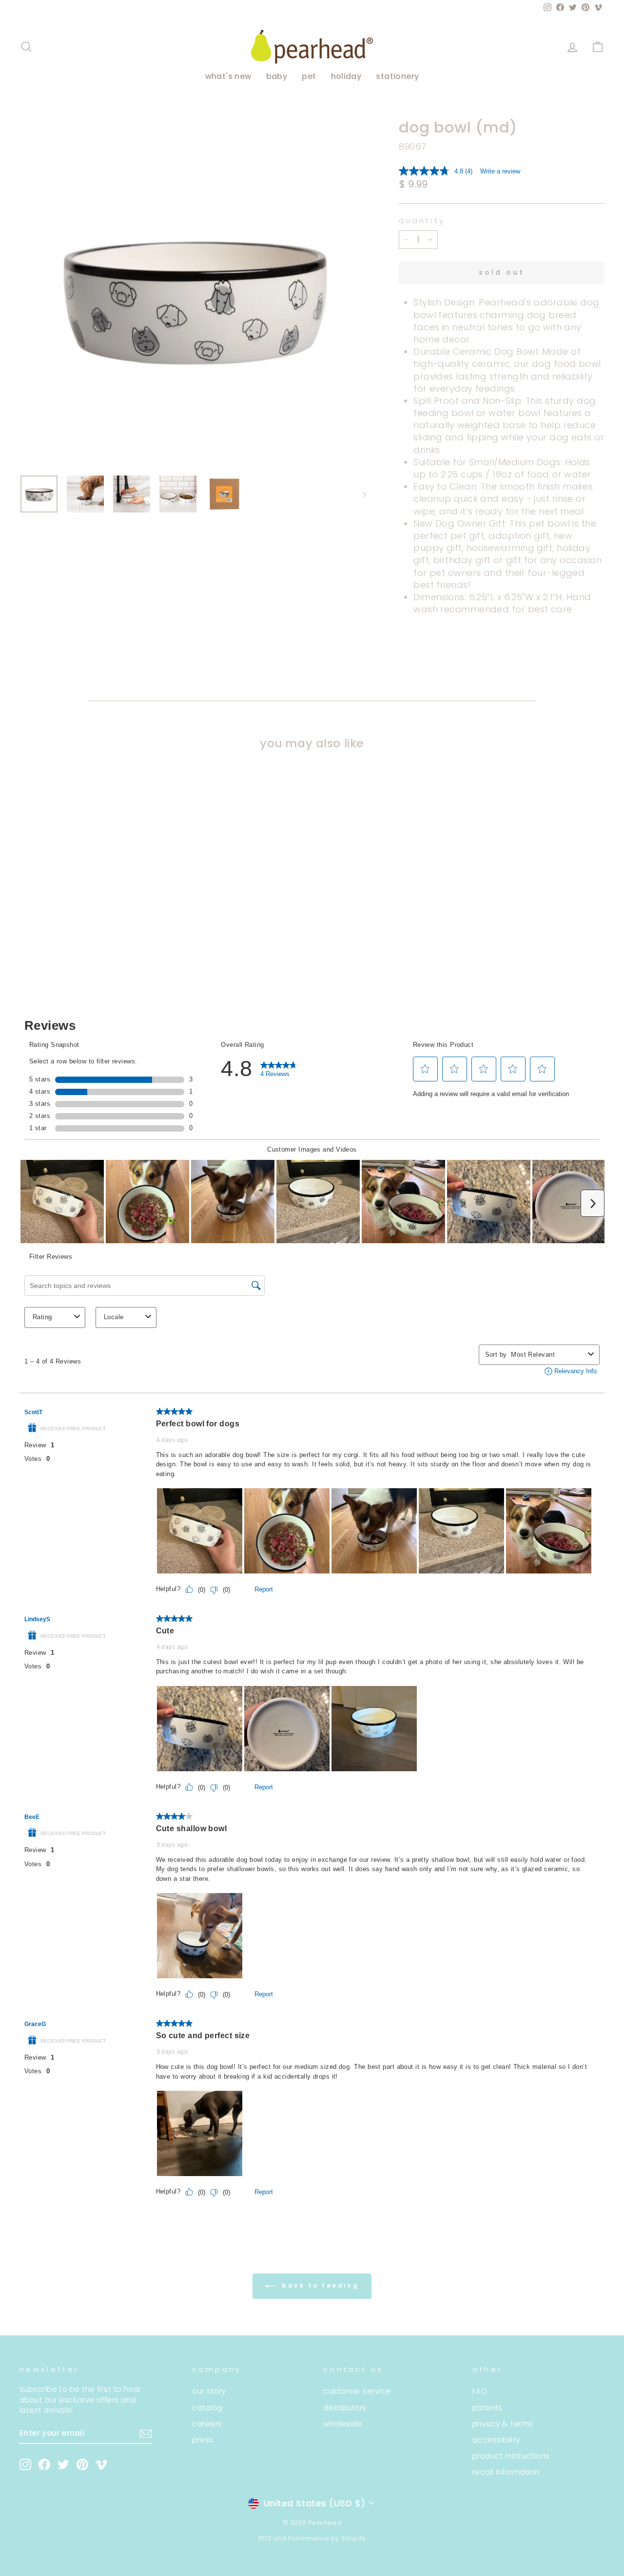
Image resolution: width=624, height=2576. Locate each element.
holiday (346, 76)
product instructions (511, 2456)
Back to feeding (319, 2286)
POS (265, 2538)
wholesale (342, 2424)
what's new (228, 76)
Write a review (500, 171)
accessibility (496, 2440)
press (203, 2440)
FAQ (480, 2391)
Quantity (422, 221)
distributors (345, 2408)
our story (209, 2391)
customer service (357, 2391)
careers (207, 2424)
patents (487, 2408)
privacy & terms (503, 2424)
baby (277, 76)
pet (309, 76)
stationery (397, 76)
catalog (207, 2408)
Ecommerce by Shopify (327, 2538)
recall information (506, 2472)
